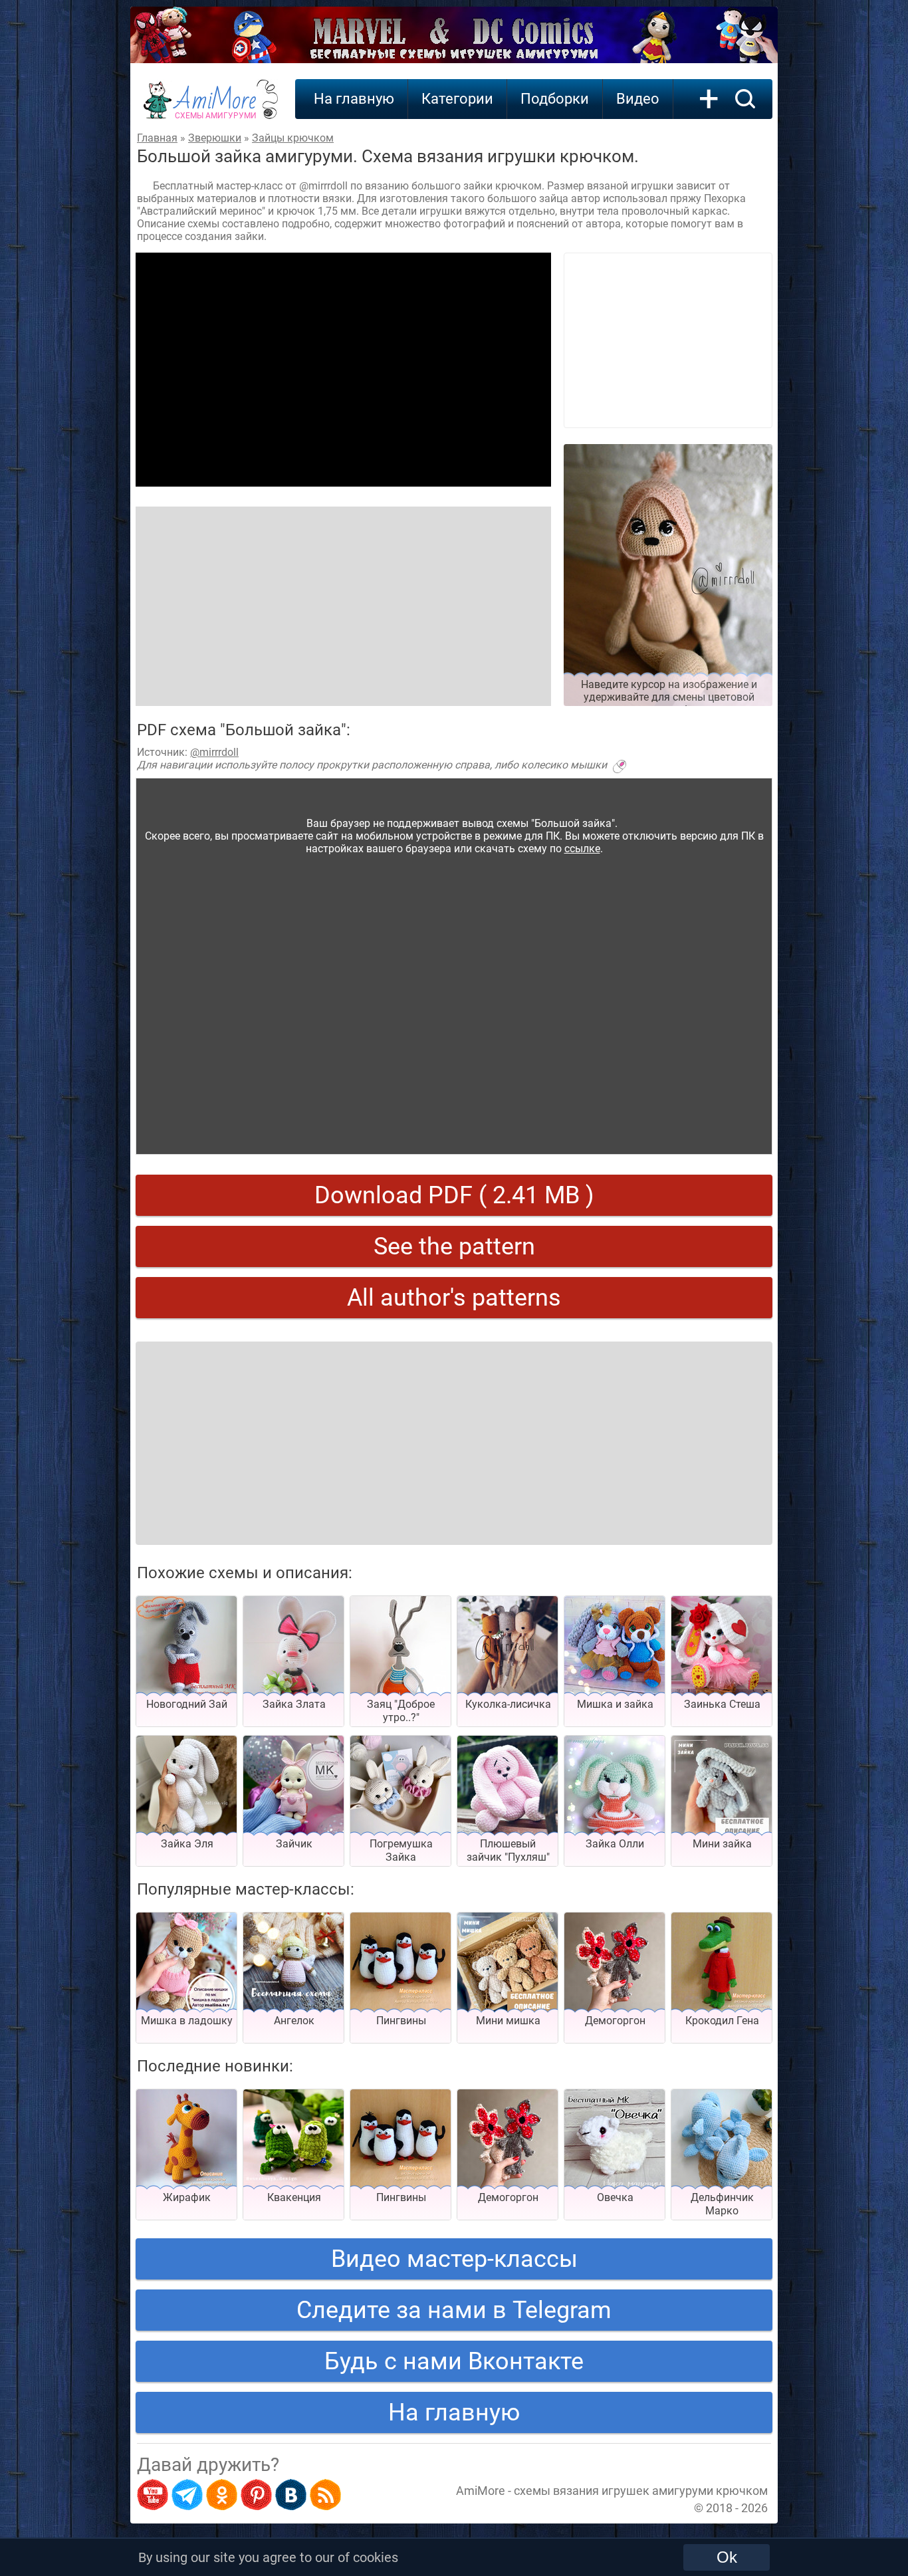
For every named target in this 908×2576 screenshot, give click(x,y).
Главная (157, 138)
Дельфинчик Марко (722, 2204)
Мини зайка (722, 1844)
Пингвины (401, 2021)
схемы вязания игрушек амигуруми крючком (641, 2491)
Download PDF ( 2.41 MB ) (454, 1195)
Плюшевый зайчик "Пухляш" (508, 1850)
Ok (727, 2557)
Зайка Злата (294, 1704)
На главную (354, 99)
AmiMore (216, 107)
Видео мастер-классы (454, 2259)
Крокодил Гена (722, 2021)
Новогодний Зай (187, 1704)
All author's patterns (454, 1298)
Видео (638, 99)
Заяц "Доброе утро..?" (401, 1711)
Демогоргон (615, 2021)
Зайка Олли (615, 1844)
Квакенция (294, 2197)
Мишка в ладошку (187, 2021)
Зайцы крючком (293, 138)
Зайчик (294, 1844)
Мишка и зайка (615, 1704)
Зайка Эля (187, 1844)
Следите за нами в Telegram (454, 2310)
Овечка (615, 2197)
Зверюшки (215, 138)
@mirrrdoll (214, 752)
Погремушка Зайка (401, 1850)
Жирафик (187, 2197)
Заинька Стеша (722, 1704)
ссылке (582, 849)
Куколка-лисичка (508, 1704)
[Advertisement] (343, 370)
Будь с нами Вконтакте (454, 2361)
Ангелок (294, 2021)
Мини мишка (508, 2021)
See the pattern (454, 1246)
